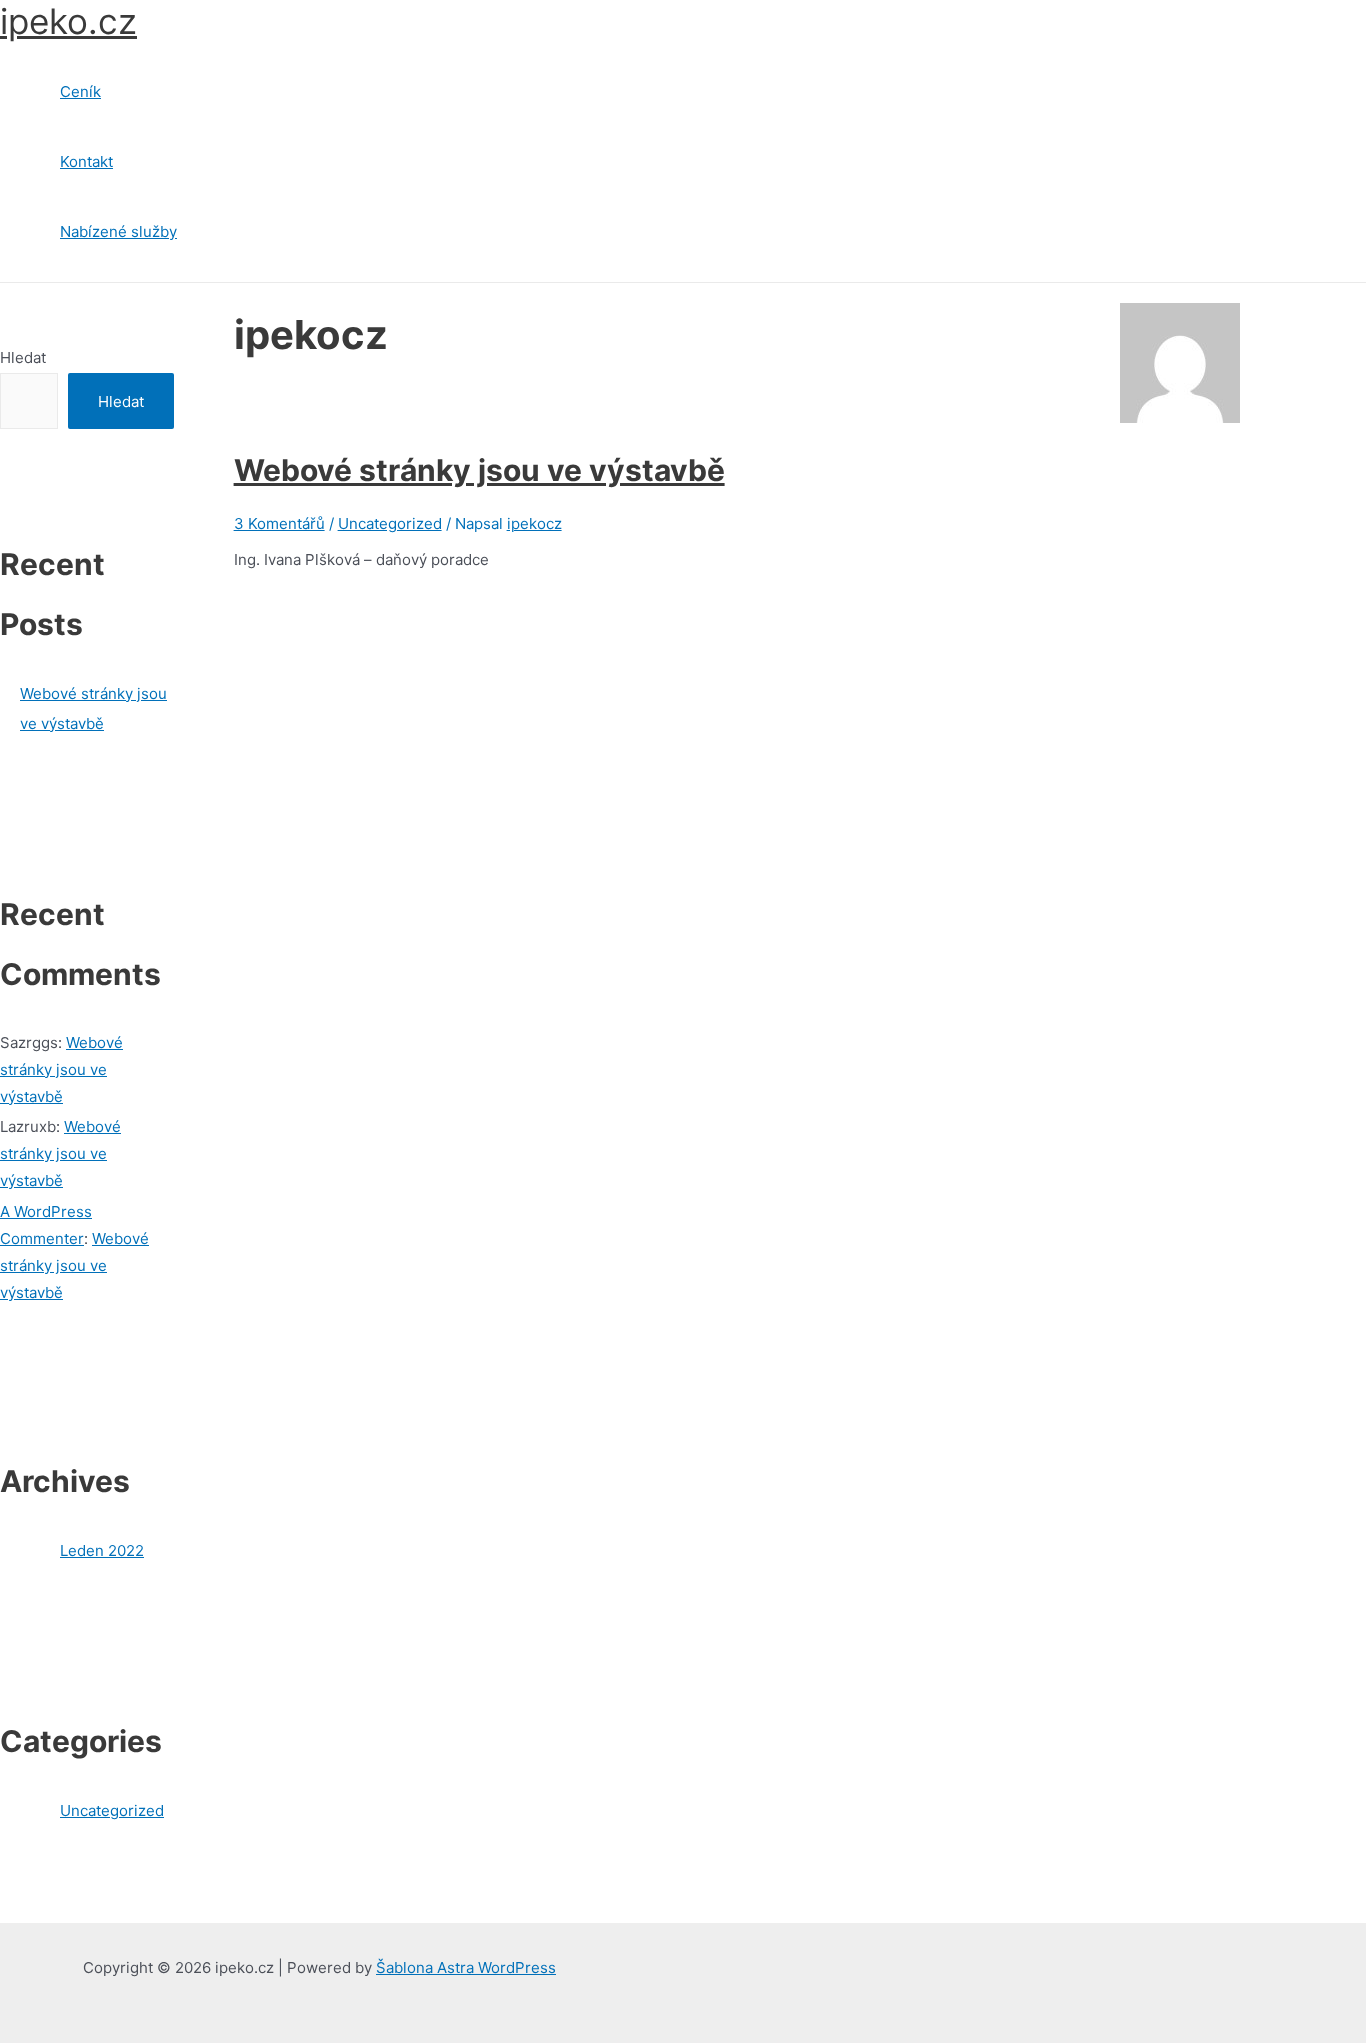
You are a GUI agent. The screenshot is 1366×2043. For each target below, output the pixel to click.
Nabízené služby (118, 231)
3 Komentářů (279, 523)
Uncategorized (112, 1810)
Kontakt (86, 161)
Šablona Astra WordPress (466, 1967)
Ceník (80, 91)
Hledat (23, 357)
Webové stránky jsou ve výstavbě (61, 1069)
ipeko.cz (68, 21)
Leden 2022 (102, 1550)
